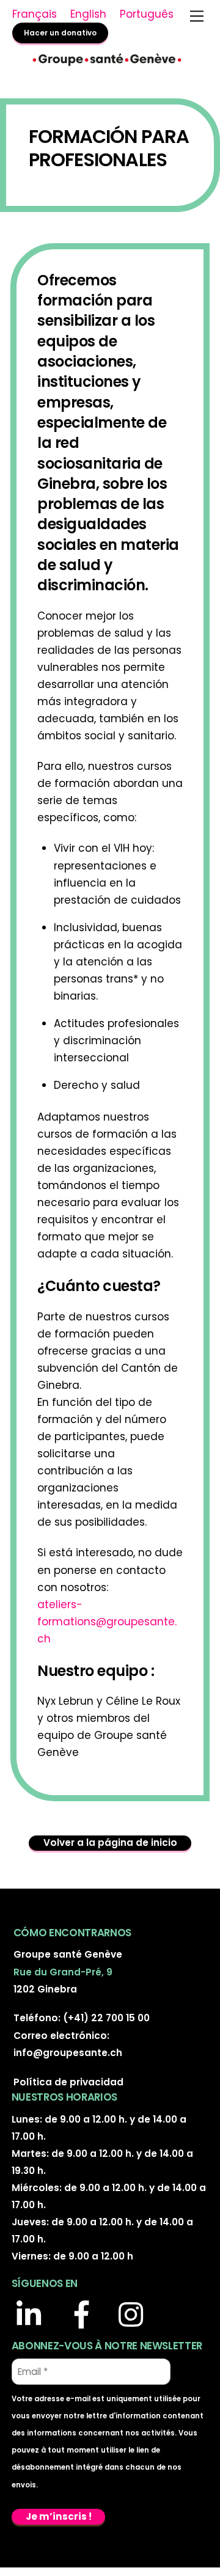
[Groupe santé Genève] (107, 64)
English (88, 14)
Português (147, 14)
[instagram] (136, 2316)
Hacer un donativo (60, 33)
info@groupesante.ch (68, 2053)
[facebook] (85, 2316)
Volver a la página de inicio (110, 1842)
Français (35, 14)
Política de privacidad (68, 2082)
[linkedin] (34, 2316)
